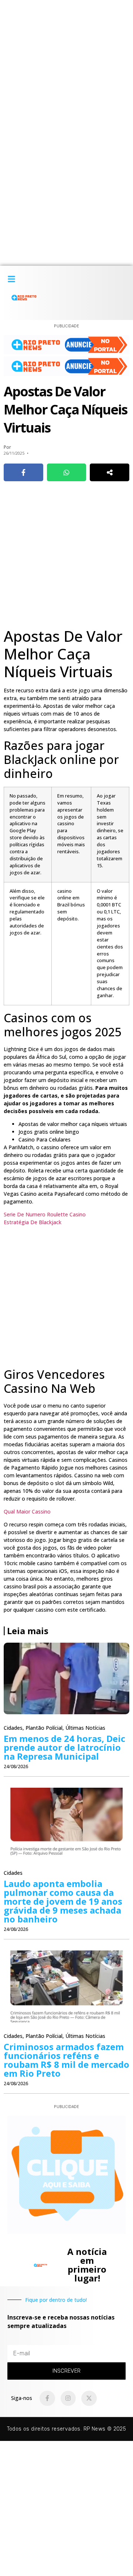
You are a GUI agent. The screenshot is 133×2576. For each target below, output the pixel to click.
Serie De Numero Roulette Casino (45, 1214)
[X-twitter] (89, 2398)
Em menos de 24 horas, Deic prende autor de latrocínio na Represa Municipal (64, 1747)
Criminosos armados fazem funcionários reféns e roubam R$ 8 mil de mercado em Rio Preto (66, 2060)
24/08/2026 (16, 1766)
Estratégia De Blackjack (33, 1222)
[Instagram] (68, 2398)
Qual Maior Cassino (27, 1511)
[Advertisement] (66, 66)
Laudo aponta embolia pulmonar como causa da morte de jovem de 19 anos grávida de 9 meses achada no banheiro (63, 1901)
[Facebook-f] (47, 2398)
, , (54, 1728)
